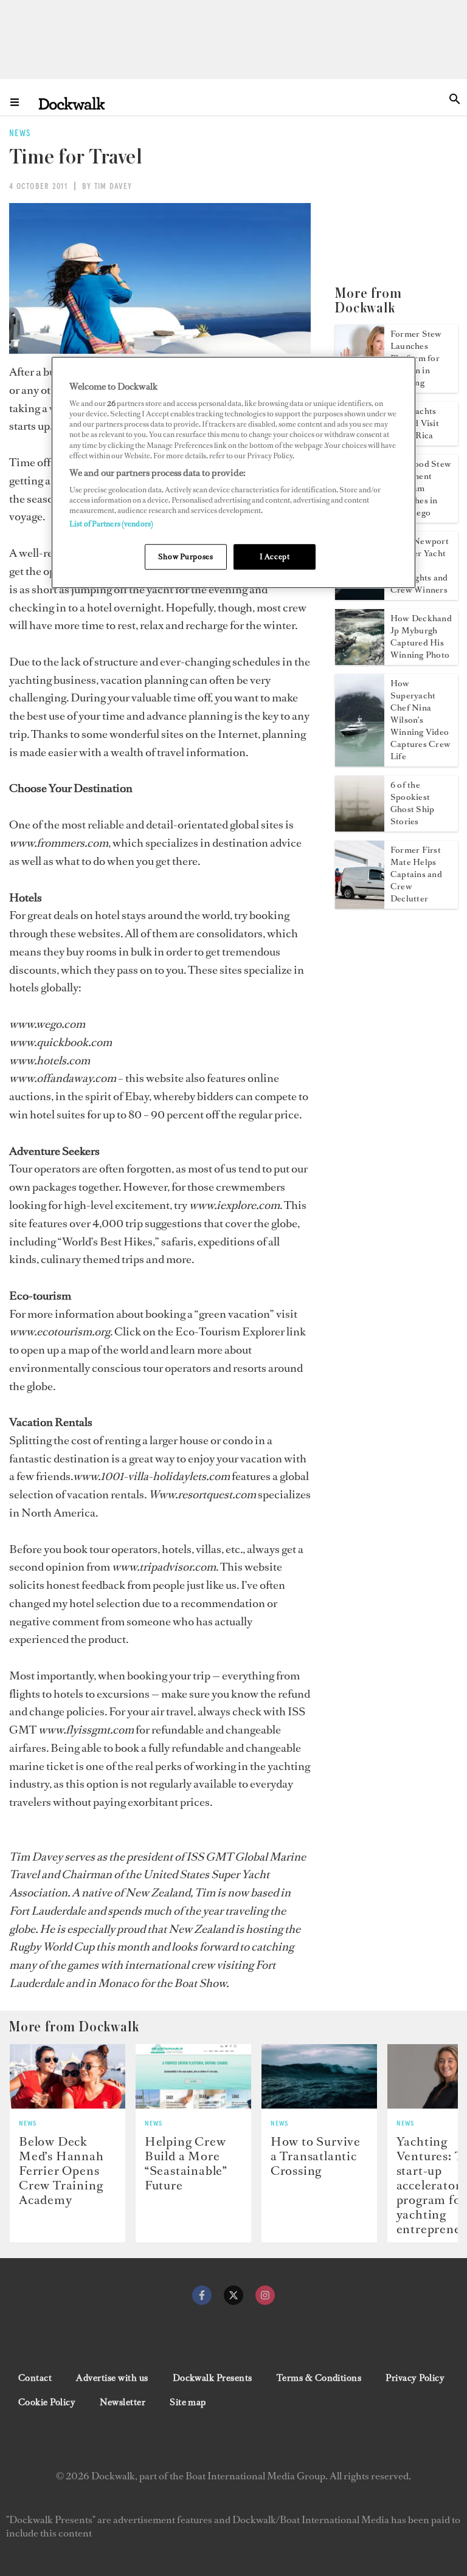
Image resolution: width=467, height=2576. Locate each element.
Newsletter (123, 2402)
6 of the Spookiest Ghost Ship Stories (412, 803)
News (28, 2124)
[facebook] (202, 2295)
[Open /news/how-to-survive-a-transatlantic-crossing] (319, 2077)
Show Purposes (185, 557)
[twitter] (233, 2295)
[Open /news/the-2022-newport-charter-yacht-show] (360, 596)
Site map (188, 2402)
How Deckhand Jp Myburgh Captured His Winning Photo (421, 637)
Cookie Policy (47, 2402)
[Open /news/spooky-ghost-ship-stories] (360, 828)
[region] (233, 473)
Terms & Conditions (319, 2378)
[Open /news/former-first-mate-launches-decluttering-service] (360, 905)
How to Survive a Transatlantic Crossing (316, 2156)
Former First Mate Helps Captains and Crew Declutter (416, 874)
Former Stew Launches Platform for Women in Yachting (416, 358)
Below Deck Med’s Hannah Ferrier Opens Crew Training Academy (61, 2171)
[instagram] (265, 2295)
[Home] (72, 103)
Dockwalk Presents (213, 2378)
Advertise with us (112, 2378)
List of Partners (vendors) (111, 524)
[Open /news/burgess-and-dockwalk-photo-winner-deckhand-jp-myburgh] (360, 661)
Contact (35, 2378)
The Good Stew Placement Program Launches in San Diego (421, 488)
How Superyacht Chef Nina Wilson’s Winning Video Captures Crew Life (420, 720)
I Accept (275, 557)
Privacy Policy (415, 2378)
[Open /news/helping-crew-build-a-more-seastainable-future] (193, 2077)
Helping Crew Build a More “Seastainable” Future (186, 2163)
